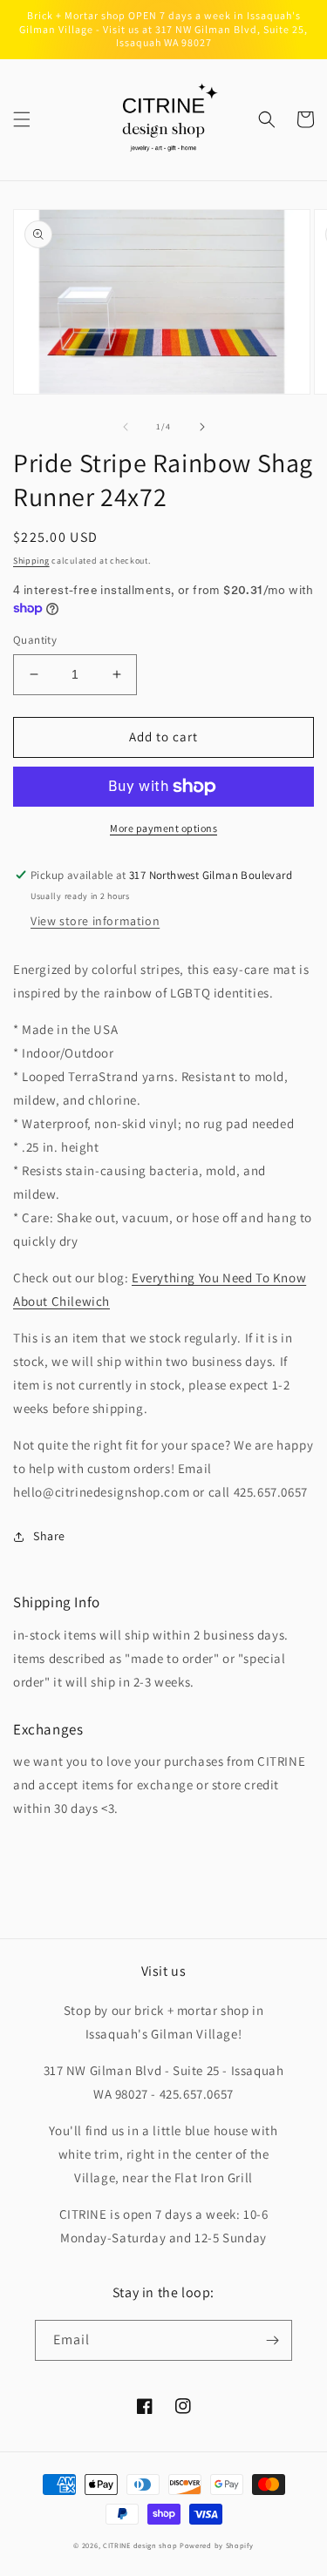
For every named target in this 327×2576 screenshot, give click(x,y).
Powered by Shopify (217, 2545)
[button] (22, 119)
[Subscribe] (272, 2340)
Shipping (31, 561)
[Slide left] (126, 427)
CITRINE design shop (140, 2545)
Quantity (35, 640)
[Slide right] (202, 427)
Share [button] (49, 1536)
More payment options (163, 828)
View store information (95, 921)
